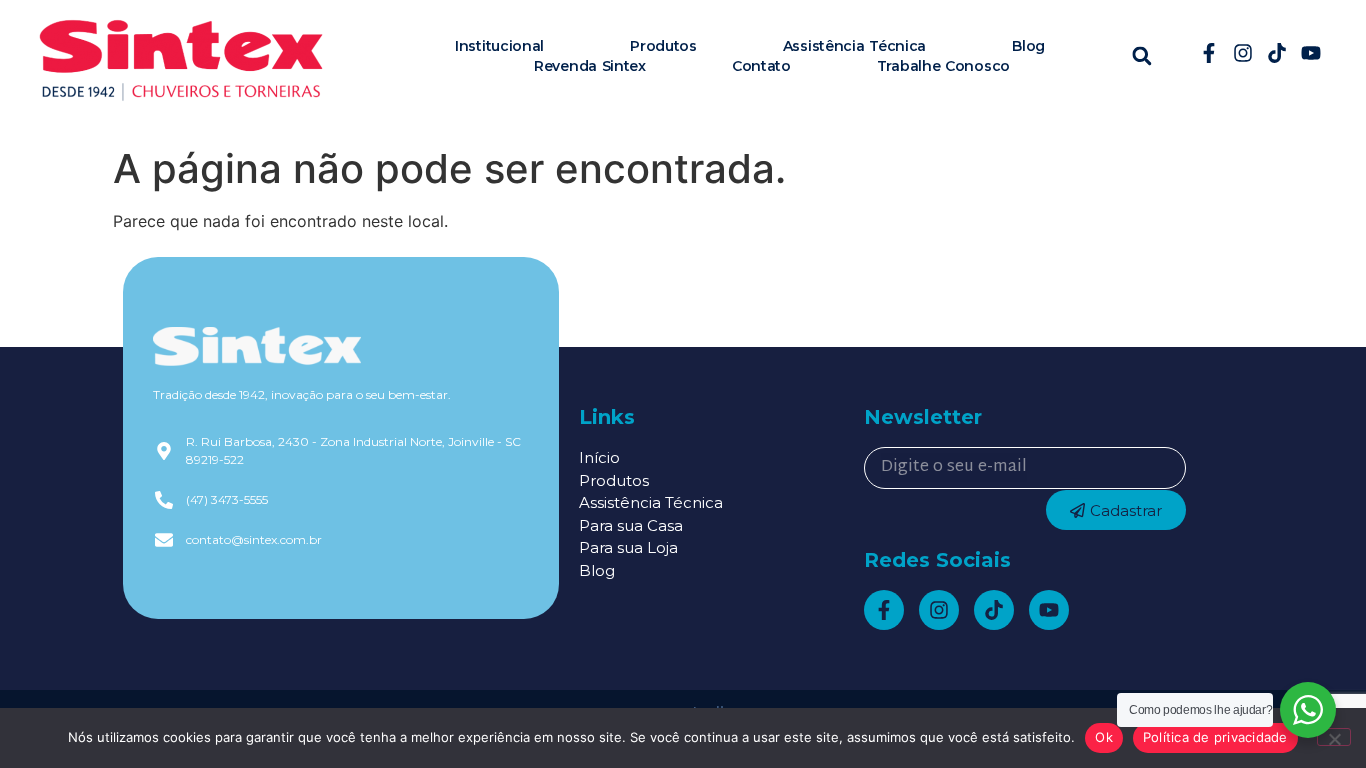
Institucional (499, 46)
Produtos (663, 46)
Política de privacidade (1215, 737)
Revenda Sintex (590, 66)
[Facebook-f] (1209, 53)
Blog (1028, 46)
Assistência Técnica (854, 46)
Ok (1104, 737)
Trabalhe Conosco (943, 66)
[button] (1141, 56)
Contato (761, 66)
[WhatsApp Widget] (1308, 710)
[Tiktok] (1277, 53)
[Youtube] (1311, 53)
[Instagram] (1243, 53)
